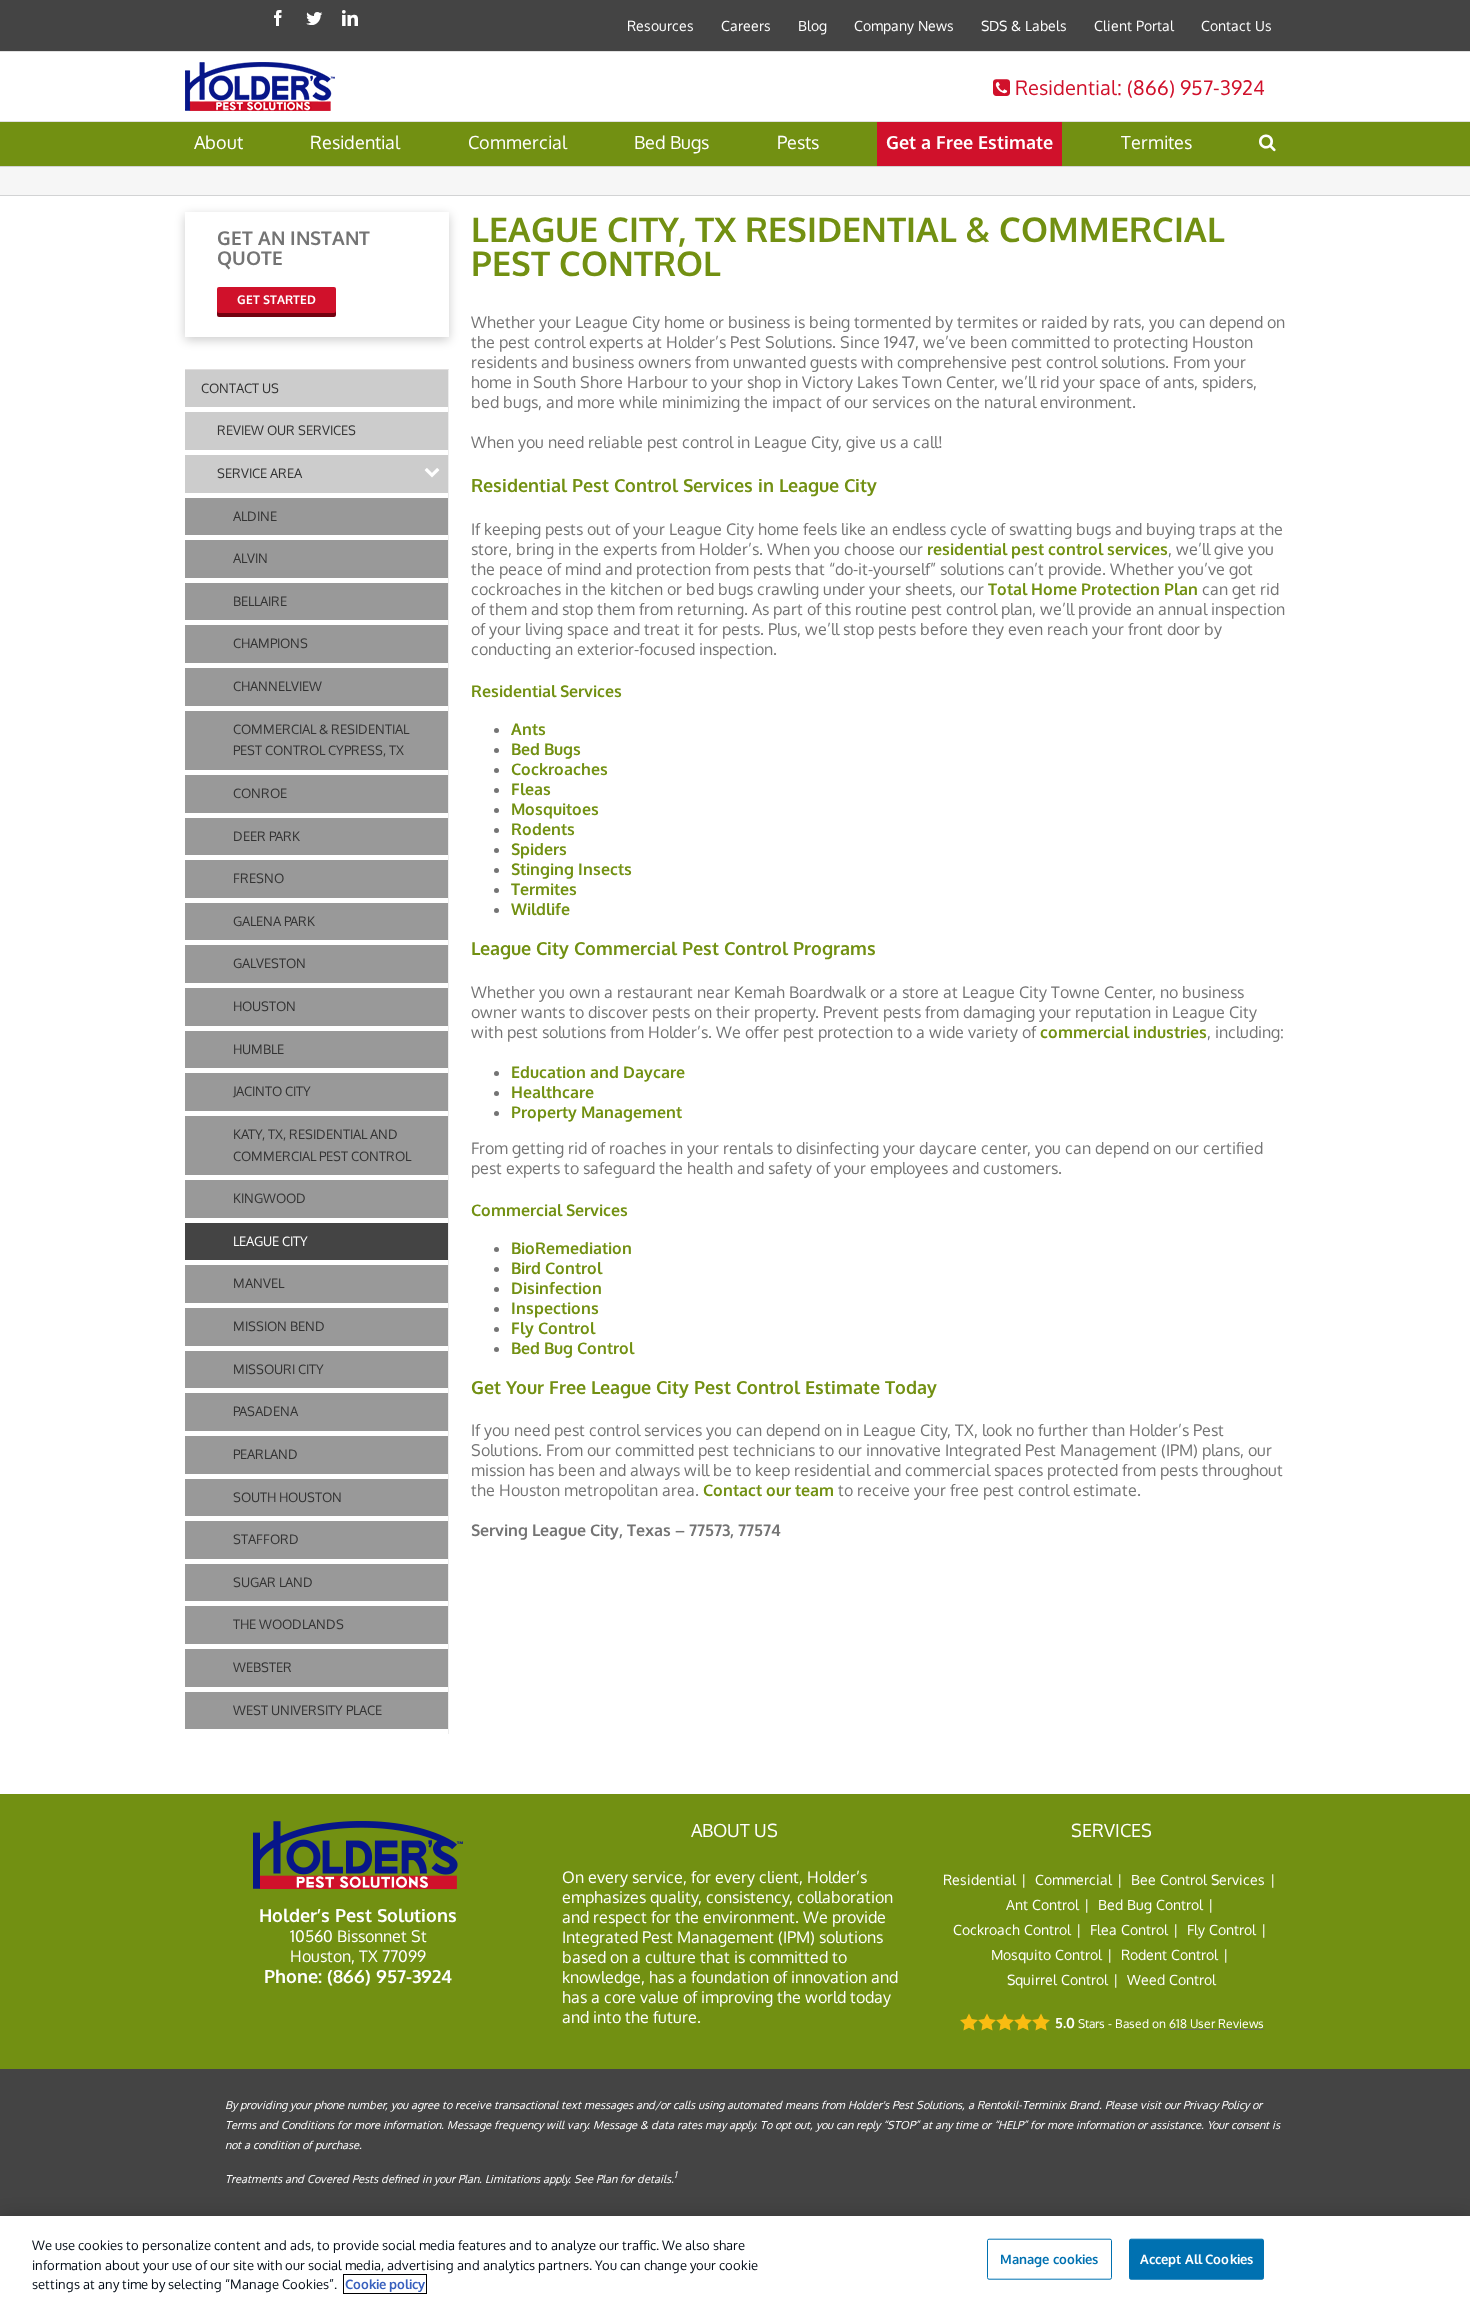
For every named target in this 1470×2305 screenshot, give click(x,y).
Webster (262, 1667)
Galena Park (274, 921)
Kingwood (269, 1198)
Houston (264, 1006)
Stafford (266, 1539)
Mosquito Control (1046, 1954)
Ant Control (1042, 1904)
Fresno (258, 878)
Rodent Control (1169, 1954)
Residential (1137, 87)
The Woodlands (288, 1624)
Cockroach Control (1012, 1929)
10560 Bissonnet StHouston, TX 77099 (358, 1946)
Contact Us (240, 388)
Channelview (277, 686)
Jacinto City (272, 1091)
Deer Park (266, 836)
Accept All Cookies (1196, 2258)
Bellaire (260, 601)
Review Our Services (286, 430)
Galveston (269, 963)
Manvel (258, 1283)
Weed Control (1171, 1979)
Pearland (265, 1454)
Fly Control (1221, 1929)
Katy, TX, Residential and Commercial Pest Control (322, 1145)
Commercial (1073, 1879)
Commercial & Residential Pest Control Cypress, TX (321, 740)
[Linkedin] (350, 18)
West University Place (307, 1710)
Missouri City (278, 1369)
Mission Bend (279, 1326)
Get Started (276, 299)
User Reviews (1216, 2023)
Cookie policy (385, 2284)
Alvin (250, 558)
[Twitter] (314, 18)
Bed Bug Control (1150, 1904)
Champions (270, 643)
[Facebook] (278, 18)
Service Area (259, 473)
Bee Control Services (1198, 1879)
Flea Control (1129, 1929)
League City (270, 1241)
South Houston (287, 1497)
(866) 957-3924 (389, 1976)
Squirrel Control (1057, 1979)
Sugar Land (273, 1582)
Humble (258, 1049)
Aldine (255, 516)
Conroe (260, 793)
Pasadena (265, 1411)
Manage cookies (1049, 2258)
